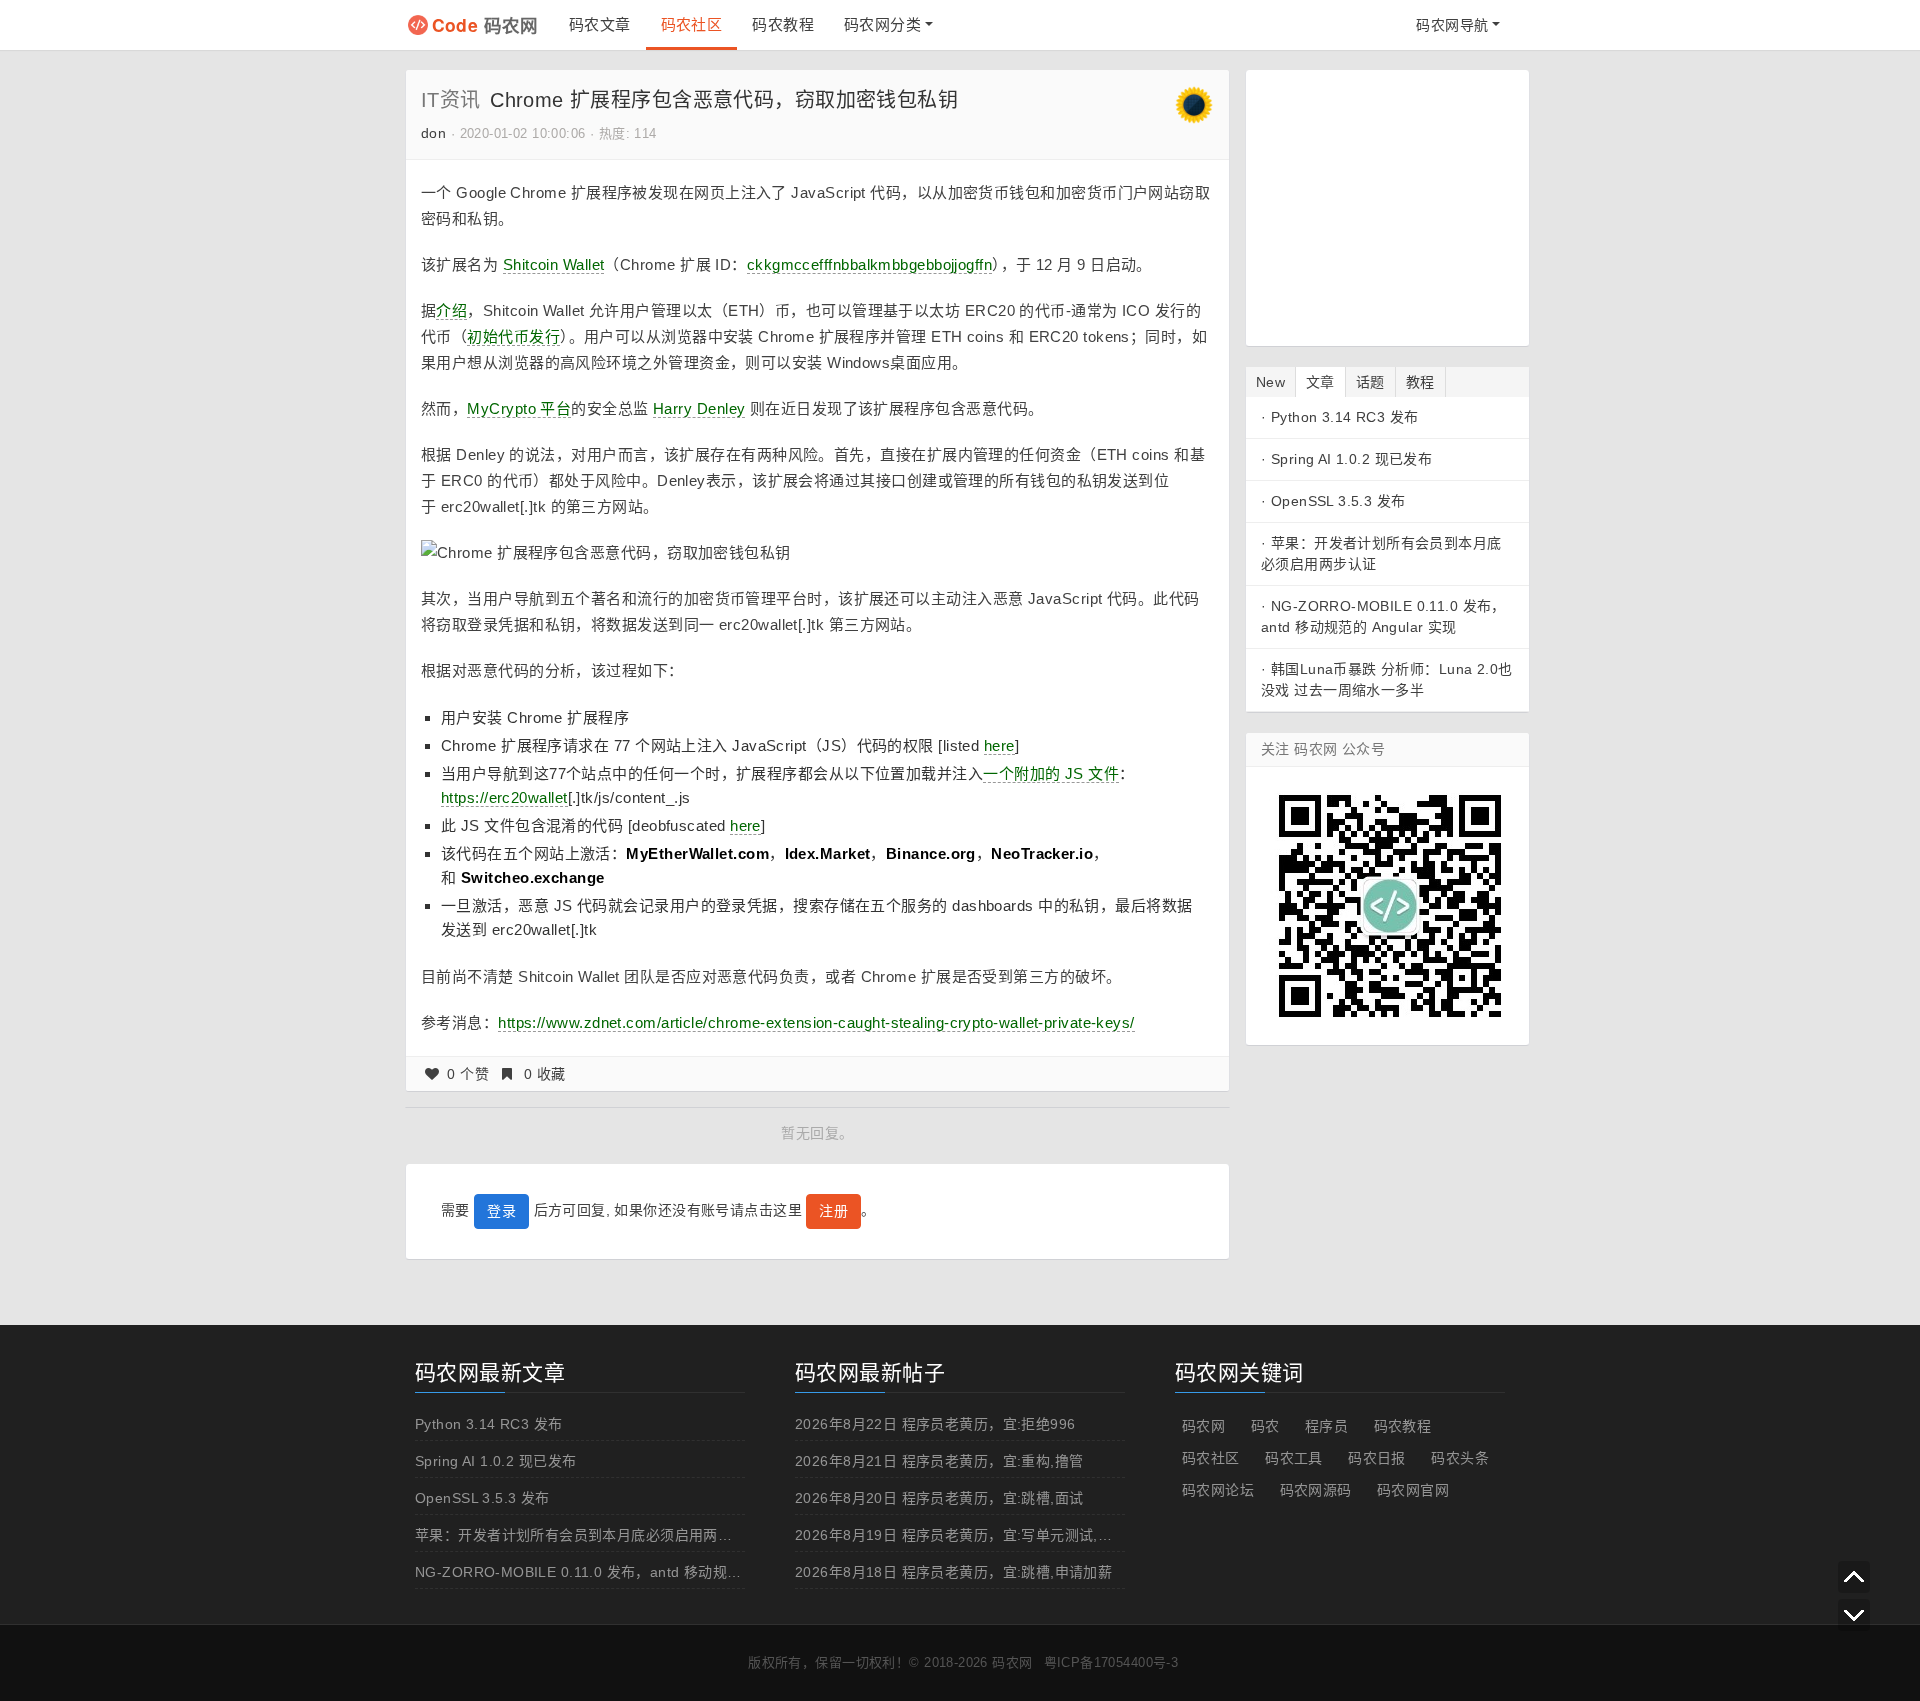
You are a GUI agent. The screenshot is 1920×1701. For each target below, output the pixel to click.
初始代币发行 (513, 336)
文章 (1320, 382)
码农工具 (1294, 1458)
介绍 (451, 310)
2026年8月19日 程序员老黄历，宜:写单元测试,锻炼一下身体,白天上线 (1021, 1535)
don (433, 133)
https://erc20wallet (504, 797)
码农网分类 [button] (882, 24)
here (999, 745)
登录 (501, 1211)
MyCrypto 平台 (519, 408)
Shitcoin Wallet (554, 264)
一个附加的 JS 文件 (1051, 773)
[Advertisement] (1386, 205)
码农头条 (1460, 1458)
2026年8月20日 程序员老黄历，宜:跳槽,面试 (939, 1498)
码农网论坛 (1218, 1490)
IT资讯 (451, 100)
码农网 (485, 24)
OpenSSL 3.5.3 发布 (1338, 501)
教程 (1420, 382)
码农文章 (600, 24)
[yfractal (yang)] (1194, 104)
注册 (833, 1211)
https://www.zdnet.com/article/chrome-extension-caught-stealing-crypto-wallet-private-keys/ (816, 1022)
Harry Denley (699, 408)
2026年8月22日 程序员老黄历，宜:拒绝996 (935, 1424)
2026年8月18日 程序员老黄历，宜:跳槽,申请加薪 (953, 1572)
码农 (1265, 1426)
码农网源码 (1316, 1490)
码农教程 (783, 24)
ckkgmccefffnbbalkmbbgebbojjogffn (869, 264)
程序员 (1326, 1426)
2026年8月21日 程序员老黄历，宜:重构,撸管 (939, 1461)
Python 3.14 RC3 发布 (1345, 417)
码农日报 (1377, 1458)
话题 (1370, 382)
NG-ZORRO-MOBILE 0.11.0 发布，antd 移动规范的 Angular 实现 (630, 1572)
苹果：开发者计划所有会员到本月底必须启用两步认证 (588, 1535)
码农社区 (692, 24)
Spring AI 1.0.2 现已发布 (1351, 459)
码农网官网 (1413, 1490)
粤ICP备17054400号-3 (1111, 1662)
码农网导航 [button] (1452, 25)
